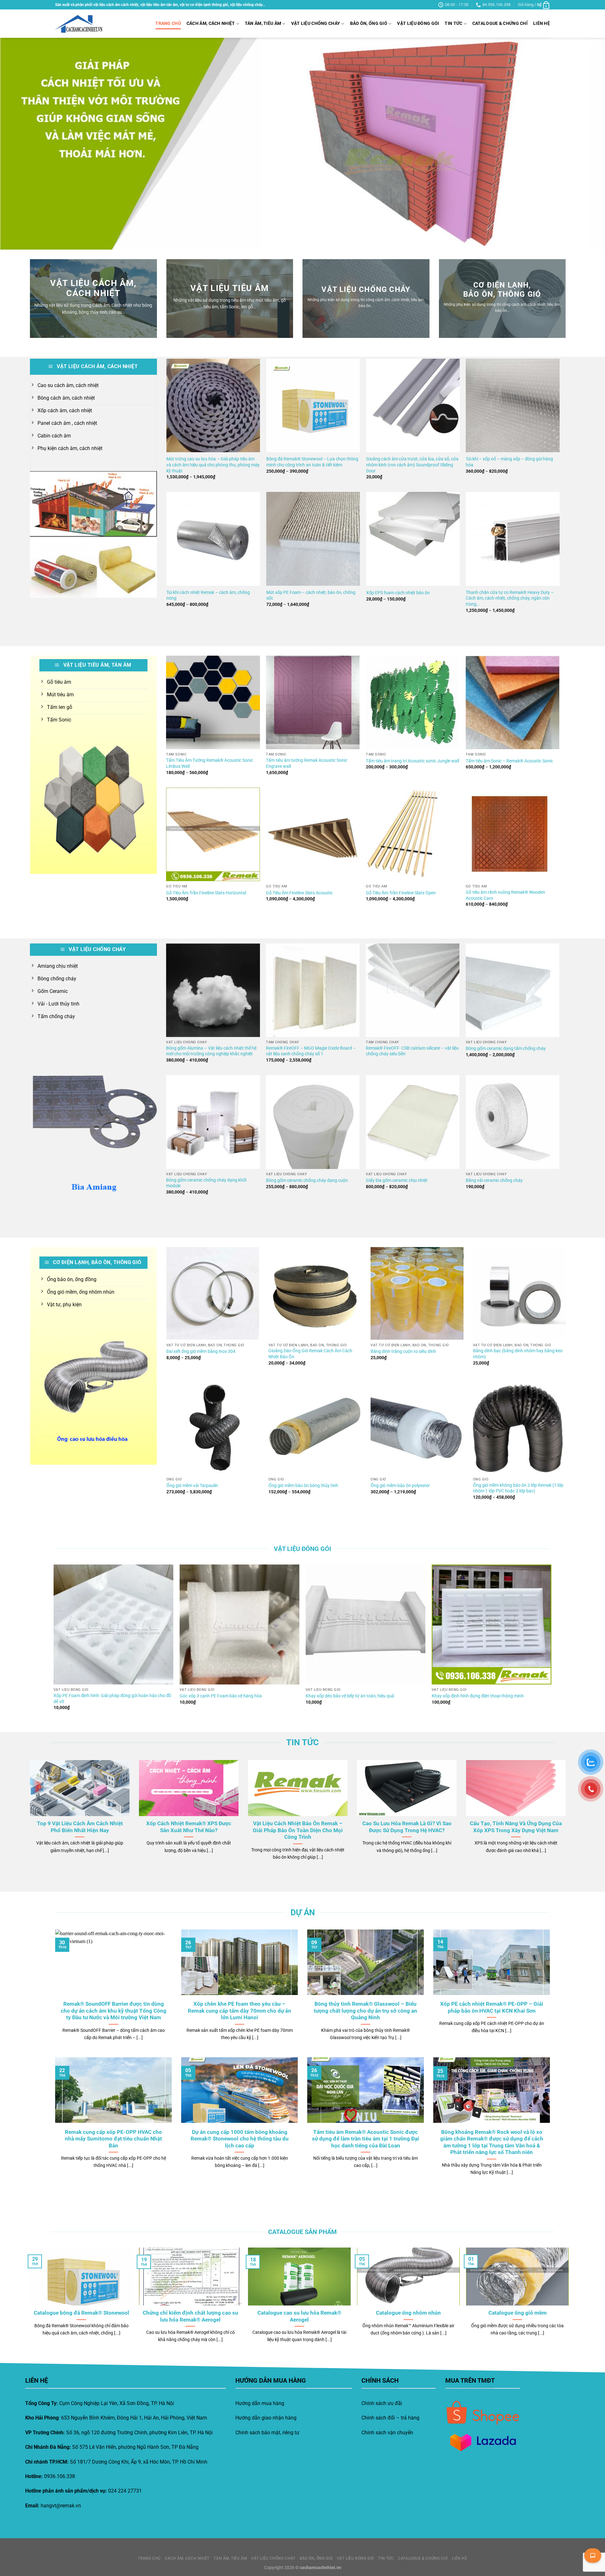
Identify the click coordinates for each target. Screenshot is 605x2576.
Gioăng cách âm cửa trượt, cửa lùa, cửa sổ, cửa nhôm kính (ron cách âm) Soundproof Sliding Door (412, 465)
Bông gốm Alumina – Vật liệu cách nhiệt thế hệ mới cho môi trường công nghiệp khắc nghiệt (211, 1051)
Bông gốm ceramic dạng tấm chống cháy (506, 1049)
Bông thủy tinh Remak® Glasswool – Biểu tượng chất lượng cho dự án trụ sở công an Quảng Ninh (366, 2011)
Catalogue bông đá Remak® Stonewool (81, 2313)
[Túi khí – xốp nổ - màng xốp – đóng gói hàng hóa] (513, 405)
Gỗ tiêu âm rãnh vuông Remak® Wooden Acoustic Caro (505, 895)
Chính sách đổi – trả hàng (390, 2418)
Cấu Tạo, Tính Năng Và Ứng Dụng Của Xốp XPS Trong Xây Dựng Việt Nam (516, 1827)
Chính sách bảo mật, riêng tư (267, 2433)
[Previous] (20, 144)
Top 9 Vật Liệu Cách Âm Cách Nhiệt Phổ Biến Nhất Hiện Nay (80, 1827)
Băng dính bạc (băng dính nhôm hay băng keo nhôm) (518, 1354)
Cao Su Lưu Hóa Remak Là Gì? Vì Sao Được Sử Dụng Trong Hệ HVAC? (407, 1827)
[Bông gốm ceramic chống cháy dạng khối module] (213, 1122)
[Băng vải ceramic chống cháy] (513, 1122)
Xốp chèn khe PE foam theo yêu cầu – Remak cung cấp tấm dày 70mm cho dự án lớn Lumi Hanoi (239, 2011)
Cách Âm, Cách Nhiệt (211, 23)
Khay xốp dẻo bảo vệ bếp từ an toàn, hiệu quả (350, 1696)
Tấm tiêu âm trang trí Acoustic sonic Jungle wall (412, 761)
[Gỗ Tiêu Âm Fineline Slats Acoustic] (313, 834)
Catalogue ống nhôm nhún (408, 2313)
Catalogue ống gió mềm (518, 2313)
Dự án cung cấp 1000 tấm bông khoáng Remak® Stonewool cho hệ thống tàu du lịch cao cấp (240, 2139)
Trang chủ (168, 23)
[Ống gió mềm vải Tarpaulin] (213, 1428)
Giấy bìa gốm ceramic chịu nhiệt (397, 1180)
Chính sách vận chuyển (387, 2433)
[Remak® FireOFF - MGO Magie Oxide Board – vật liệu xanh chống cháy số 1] (313, 990)
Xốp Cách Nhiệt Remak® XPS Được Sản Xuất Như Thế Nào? (189, 1827)
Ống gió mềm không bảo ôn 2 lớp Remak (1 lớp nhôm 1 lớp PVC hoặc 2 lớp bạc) (518, 1488)
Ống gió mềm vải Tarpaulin (192, 1486)
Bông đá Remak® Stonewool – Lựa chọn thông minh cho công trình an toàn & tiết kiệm (312, 462)
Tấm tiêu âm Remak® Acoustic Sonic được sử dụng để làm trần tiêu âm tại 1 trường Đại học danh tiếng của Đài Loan (366, 2139)
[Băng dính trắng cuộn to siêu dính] (417, 1293)
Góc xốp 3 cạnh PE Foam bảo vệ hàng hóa (221, 1696)
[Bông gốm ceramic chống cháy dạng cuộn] (313, 1122)
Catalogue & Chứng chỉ (500, 23)
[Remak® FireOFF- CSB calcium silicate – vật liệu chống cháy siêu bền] (413, 990)
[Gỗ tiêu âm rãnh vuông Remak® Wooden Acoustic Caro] (513, 834)
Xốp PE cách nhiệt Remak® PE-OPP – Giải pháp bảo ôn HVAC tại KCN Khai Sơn (492, 2007)
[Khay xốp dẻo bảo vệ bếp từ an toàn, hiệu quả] (366, 1624)
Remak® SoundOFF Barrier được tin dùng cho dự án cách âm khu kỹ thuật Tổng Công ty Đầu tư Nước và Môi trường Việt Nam (114, 2011)
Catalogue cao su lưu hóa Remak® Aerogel (299, 2316)
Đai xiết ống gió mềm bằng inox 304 (201, 1351)
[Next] (585, 144)
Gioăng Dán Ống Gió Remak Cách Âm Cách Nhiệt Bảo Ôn (310, 1354)
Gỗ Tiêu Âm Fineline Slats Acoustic (299, 893)
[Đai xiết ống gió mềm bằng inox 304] (213, 1293)
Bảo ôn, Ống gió (369, 23)
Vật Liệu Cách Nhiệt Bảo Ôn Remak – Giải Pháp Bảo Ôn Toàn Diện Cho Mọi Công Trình (298, 1830)
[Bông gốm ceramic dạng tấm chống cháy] (513, 990)
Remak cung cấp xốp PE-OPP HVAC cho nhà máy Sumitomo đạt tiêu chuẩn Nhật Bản (113, 2139)
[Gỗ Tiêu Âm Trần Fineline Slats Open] (413, 834)
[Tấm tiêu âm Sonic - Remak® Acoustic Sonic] (513, 702)
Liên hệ (542, 23)
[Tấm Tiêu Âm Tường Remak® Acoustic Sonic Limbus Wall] (213, 702)
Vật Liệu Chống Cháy (316, 23)
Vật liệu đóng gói (418, 23)
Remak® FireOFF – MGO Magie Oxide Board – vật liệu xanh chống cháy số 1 (311, 1051)
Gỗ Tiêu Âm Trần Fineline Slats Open (401, 893)
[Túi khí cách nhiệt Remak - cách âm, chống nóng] (213, 539)
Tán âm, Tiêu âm (263, 23)
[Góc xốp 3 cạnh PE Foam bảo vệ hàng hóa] (239, 1624)
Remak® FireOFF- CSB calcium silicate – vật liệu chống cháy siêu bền (412, 1051)
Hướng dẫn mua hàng (260, 2403)
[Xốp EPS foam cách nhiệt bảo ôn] (413, 539)
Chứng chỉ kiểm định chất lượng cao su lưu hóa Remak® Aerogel (190, 2316)
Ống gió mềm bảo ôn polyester (400, 1486)
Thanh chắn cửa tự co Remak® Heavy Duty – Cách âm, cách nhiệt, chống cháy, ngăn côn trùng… (510, 598)
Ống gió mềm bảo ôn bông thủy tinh (303, 1486)
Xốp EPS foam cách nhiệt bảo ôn (398, 593)
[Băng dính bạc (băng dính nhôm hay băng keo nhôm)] (519, 1293)
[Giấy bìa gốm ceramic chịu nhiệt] (413, 1122)
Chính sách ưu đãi (382, 2403)
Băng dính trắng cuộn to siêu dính (403, 1351)
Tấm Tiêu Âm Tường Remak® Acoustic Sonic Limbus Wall (210, 763)
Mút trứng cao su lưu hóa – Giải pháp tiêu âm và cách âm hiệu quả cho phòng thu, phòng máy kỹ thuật (213, 465)
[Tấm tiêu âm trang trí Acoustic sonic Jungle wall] (413, 702)
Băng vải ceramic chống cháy (494, 1180)
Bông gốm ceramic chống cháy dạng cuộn (307, 1180)
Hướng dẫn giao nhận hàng (266, 2418)
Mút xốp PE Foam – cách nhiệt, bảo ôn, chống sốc (311, 596)
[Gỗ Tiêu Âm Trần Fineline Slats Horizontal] (213, 834)
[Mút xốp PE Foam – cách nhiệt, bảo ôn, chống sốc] (313, 539)
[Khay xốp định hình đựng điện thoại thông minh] (492, 1624)
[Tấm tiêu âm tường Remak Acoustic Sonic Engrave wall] (313, 702)
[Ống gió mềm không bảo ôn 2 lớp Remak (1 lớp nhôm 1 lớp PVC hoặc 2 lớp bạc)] (519, 1428)
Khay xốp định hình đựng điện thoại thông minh (478, 1696)
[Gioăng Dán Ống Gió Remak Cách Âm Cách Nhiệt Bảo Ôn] (315, 1293)
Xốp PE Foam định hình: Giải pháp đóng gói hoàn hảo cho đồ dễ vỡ (112, 1699)
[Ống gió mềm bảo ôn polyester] (417, 1428)
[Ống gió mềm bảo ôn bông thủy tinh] (315, 1428)
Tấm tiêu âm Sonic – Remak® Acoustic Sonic (509, 761)
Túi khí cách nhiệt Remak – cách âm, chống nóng (208, 596)
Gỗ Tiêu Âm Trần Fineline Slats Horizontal (206, 893)
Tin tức (453, 23)
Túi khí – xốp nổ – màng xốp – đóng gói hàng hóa (509, 462)
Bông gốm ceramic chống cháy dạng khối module (206, 1183)
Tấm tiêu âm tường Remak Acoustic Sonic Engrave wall (307, 763)
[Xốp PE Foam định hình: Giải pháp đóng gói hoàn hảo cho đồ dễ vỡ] (113, 1624)
